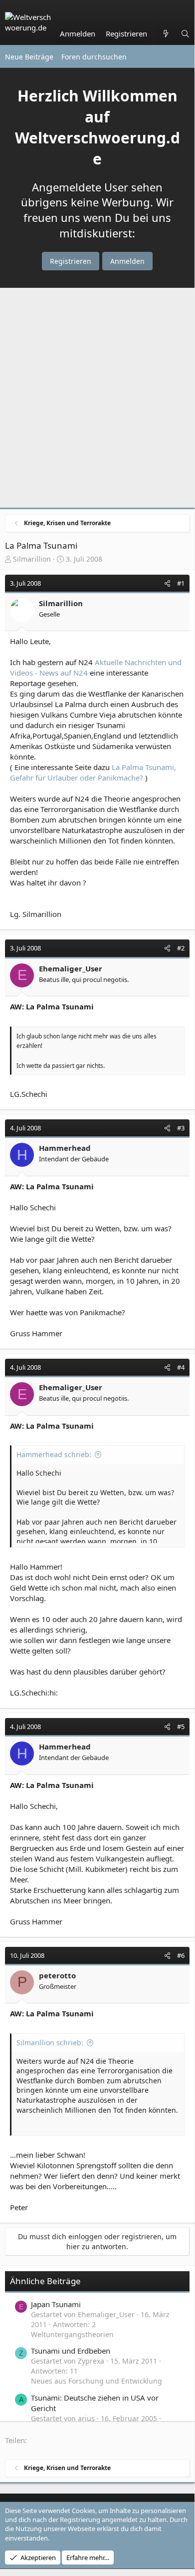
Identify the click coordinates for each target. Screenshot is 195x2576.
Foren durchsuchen (94, 57)
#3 (181, 1128)
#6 (181, 1955)
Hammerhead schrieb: (54, 1454)
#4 (181, 1367)
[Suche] (185, 34)
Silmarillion (32, 559)
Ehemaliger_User (71, 968)
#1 (181, 583)
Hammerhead (65, 1148)
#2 (181, 948)
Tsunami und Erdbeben (71, 2351)
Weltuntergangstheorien (72, 2334)
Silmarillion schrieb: (50, 2043)
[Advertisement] (97, 400)
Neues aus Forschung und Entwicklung (97, 2381)
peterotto (57, 1975)
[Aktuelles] (166, 34)
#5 (181, 1726)
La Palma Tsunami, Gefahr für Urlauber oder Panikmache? (93, 772)
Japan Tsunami (56, 2304)
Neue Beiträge (29, 57)
